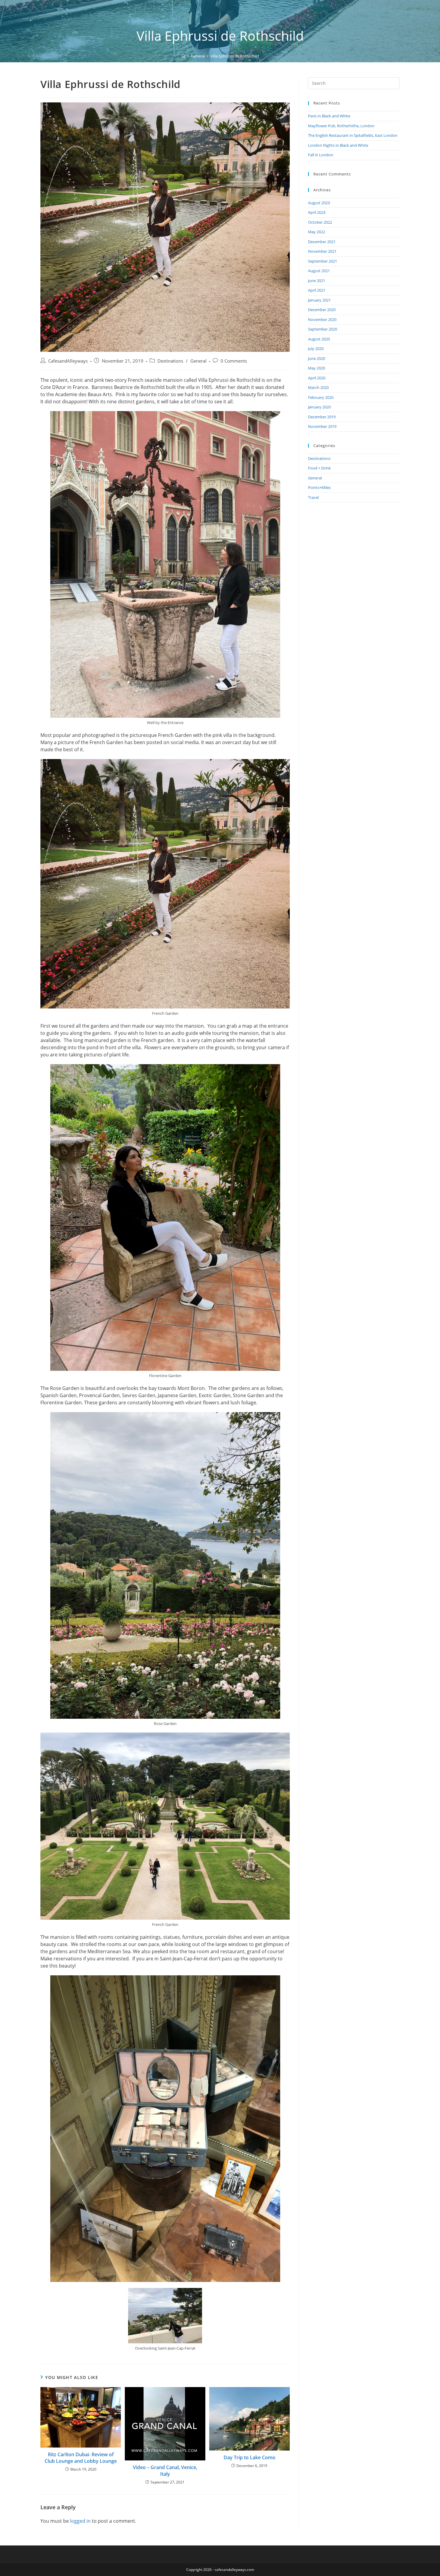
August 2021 (319, 271)
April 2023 (317, 212)
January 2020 (319, 407)
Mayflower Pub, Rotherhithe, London (341, 126)
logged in (80, 2521)
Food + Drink (319, 468)
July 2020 (316, 349)
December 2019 (322, 417)
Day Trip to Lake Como (249, 2457)
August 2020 (319, 339)
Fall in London (321, 155)
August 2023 (319, 203)
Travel (313, 497)
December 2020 (322, 310)
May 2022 (317, 232)
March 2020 (318, 387)
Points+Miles (319, 487)
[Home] (183, 56)
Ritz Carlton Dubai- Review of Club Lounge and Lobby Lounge (81, 2458)
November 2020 (322, 319)
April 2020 (317, 378)
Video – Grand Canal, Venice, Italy (165, 2471)
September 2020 (323, 329)
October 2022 (320, 222)
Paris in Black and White (329, 116)
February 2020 (321, 397)
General (198, 361)
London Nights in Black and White (338, 145)
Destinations (170, 361)
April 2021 (317, 290)
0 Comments (234, 361)
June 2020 (317, 358)
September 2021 (323, 261)
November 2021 (322, 251)
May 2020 (317, 368)
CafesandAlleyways (68, 361)
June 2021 (317, 281)
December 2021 (322, 242)
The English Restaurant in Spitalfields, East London (353, 135)
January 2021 (319, 300)
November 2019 (322, 426)
